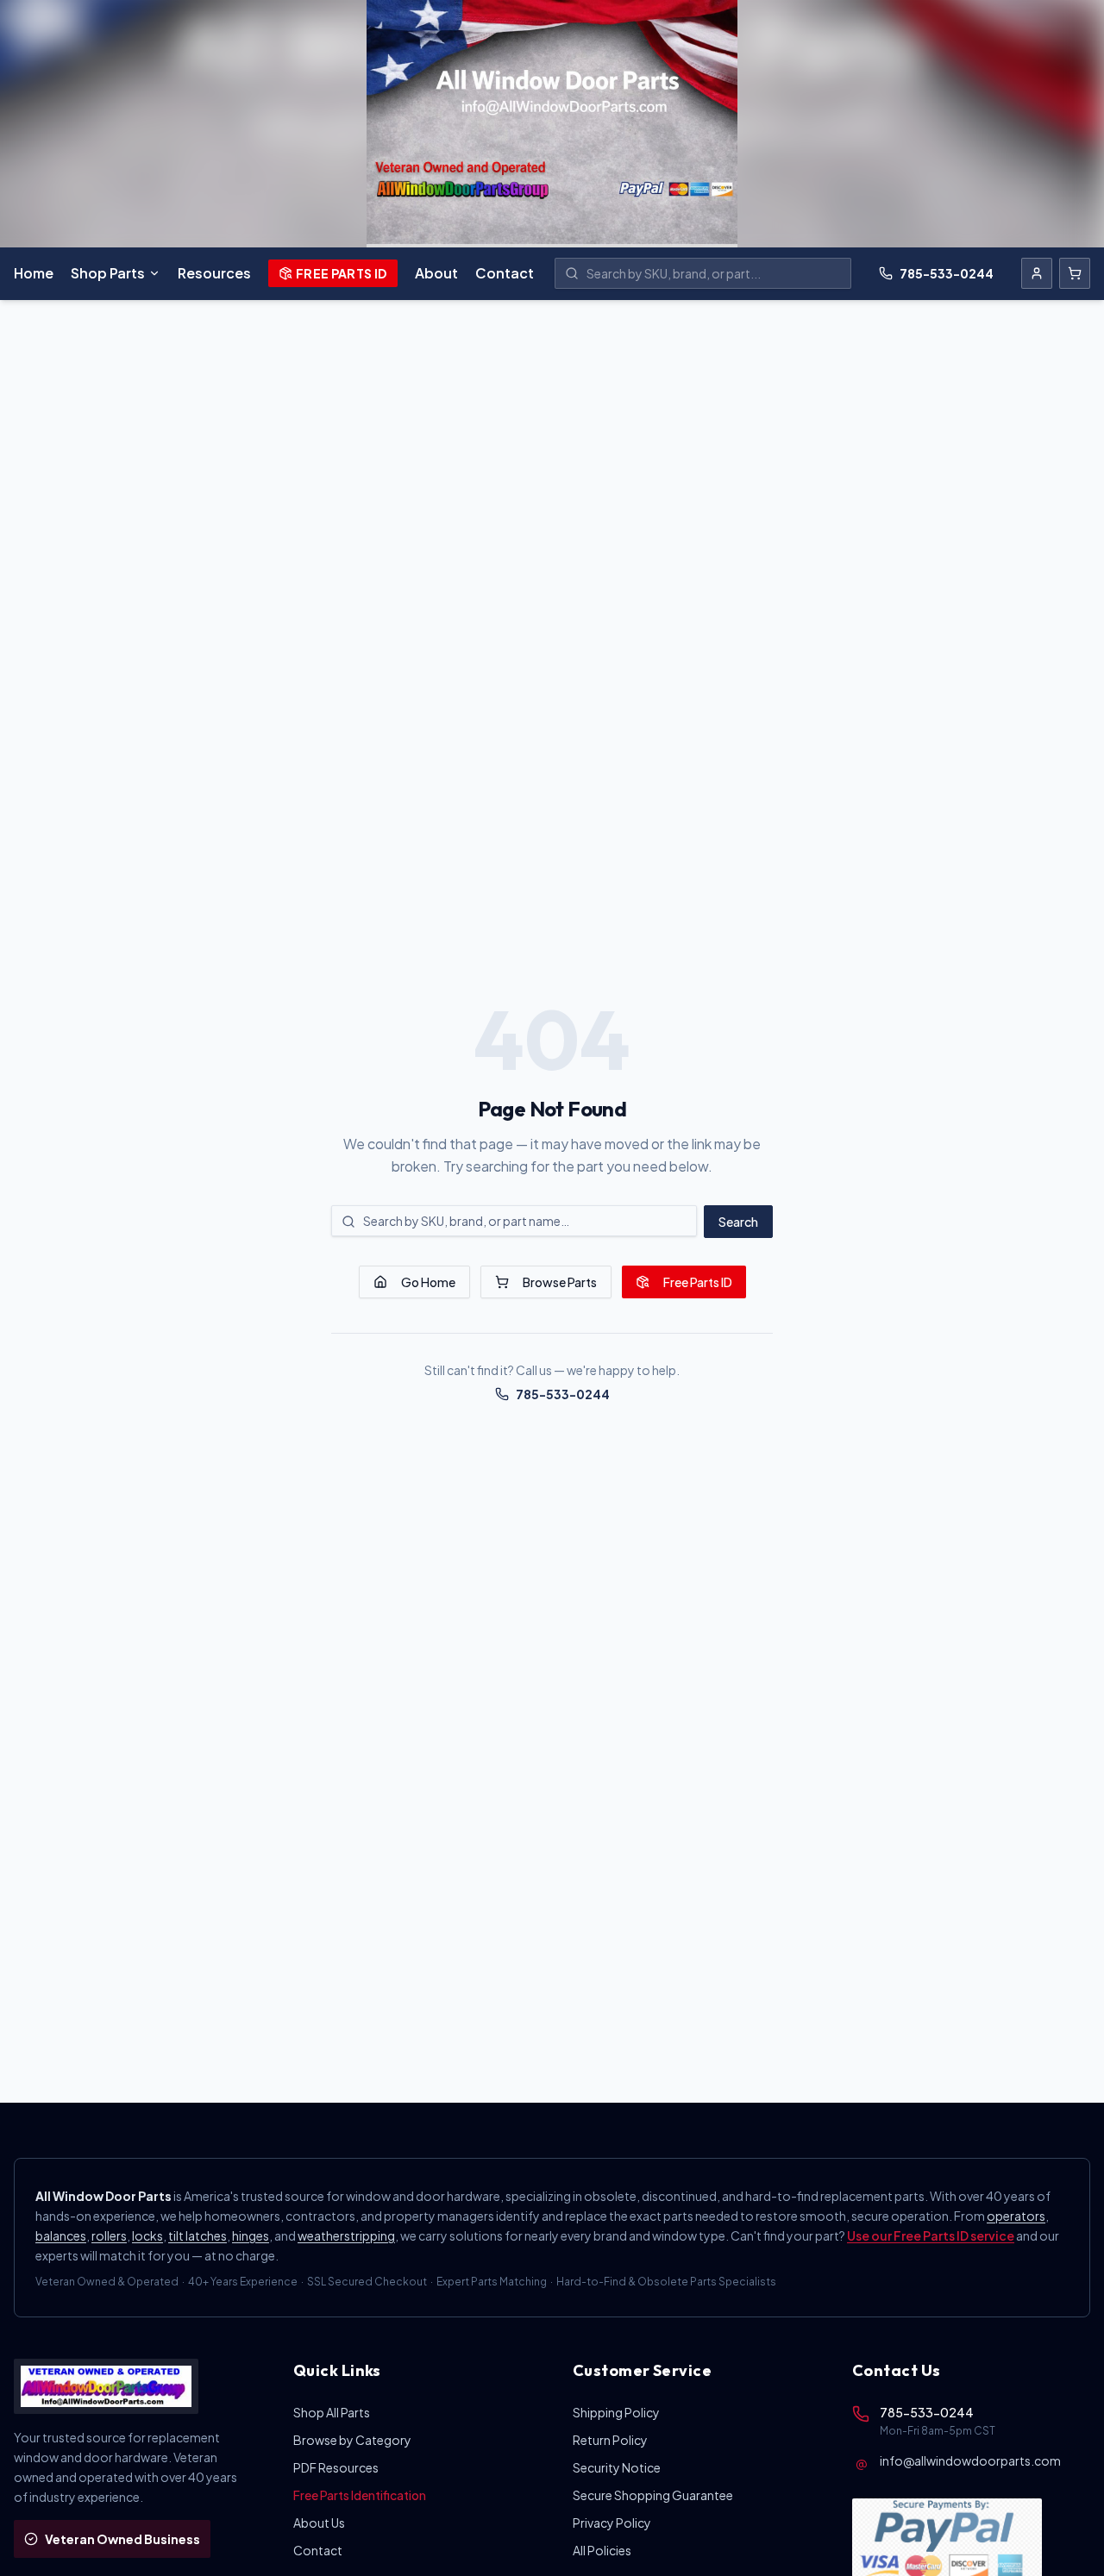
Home (34, 273)
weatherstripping (346, 2235)
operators (1016, 2216)
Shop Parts (108, 273)
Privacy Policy (612, 2523)
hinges (251, 2235)
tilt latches (198, 2235)
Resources (214, 273)
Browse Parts (560, 1282)
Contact (505, 273)
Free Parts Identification (360, 2495)
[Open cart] (1075, 273)
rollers (109, 2235)
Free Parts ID (342, 273)
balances (61, 2235)
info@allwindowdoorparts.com (970, 2460)
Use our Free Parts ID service (931, 2235)
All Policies (602, 2550)
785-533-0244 (947, 273)
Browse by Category (352, 2440)
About (436, 273)
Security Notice (617, 2467)
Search (738, 1222)
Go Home (428, 1282)
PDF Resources (336, 2467)
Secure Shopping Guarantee (653, 2495)
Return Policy (610, 2440)
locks (147, 2235)
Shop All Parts (332, 2412)
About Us (319, 2523)
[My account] (1037, 273)
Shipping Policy (616, 2412)
